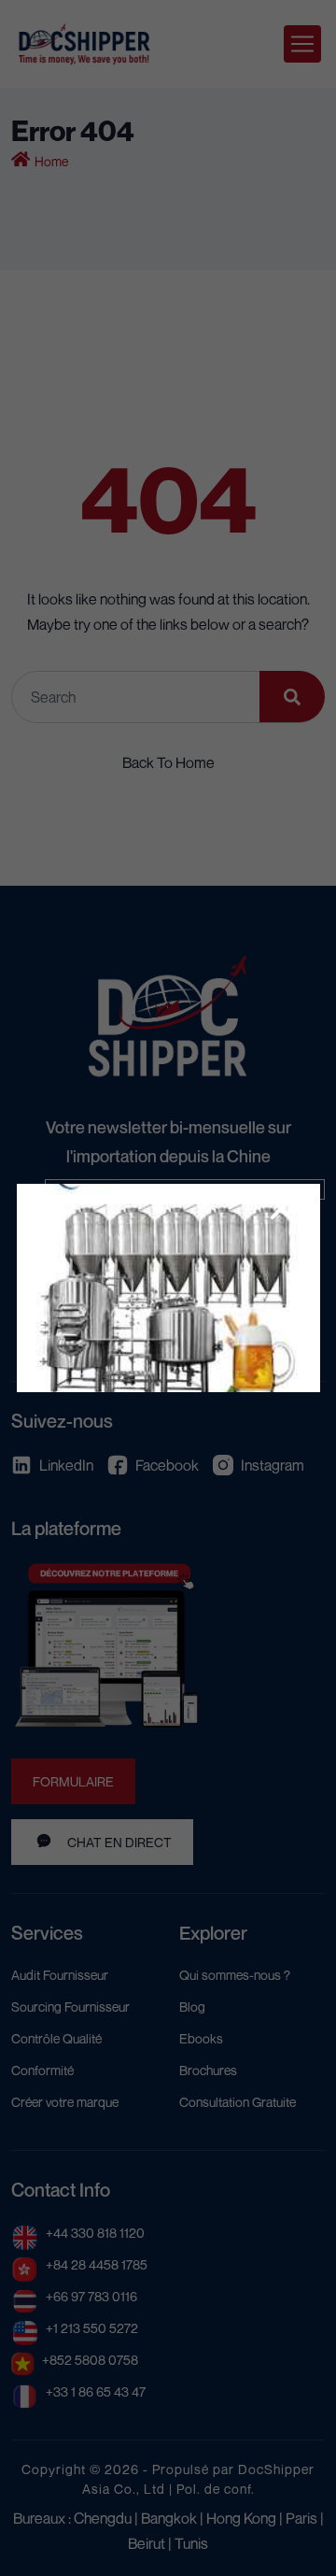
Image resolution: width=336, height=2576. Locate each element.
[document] (168, 1288)
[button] (281, 1209)
